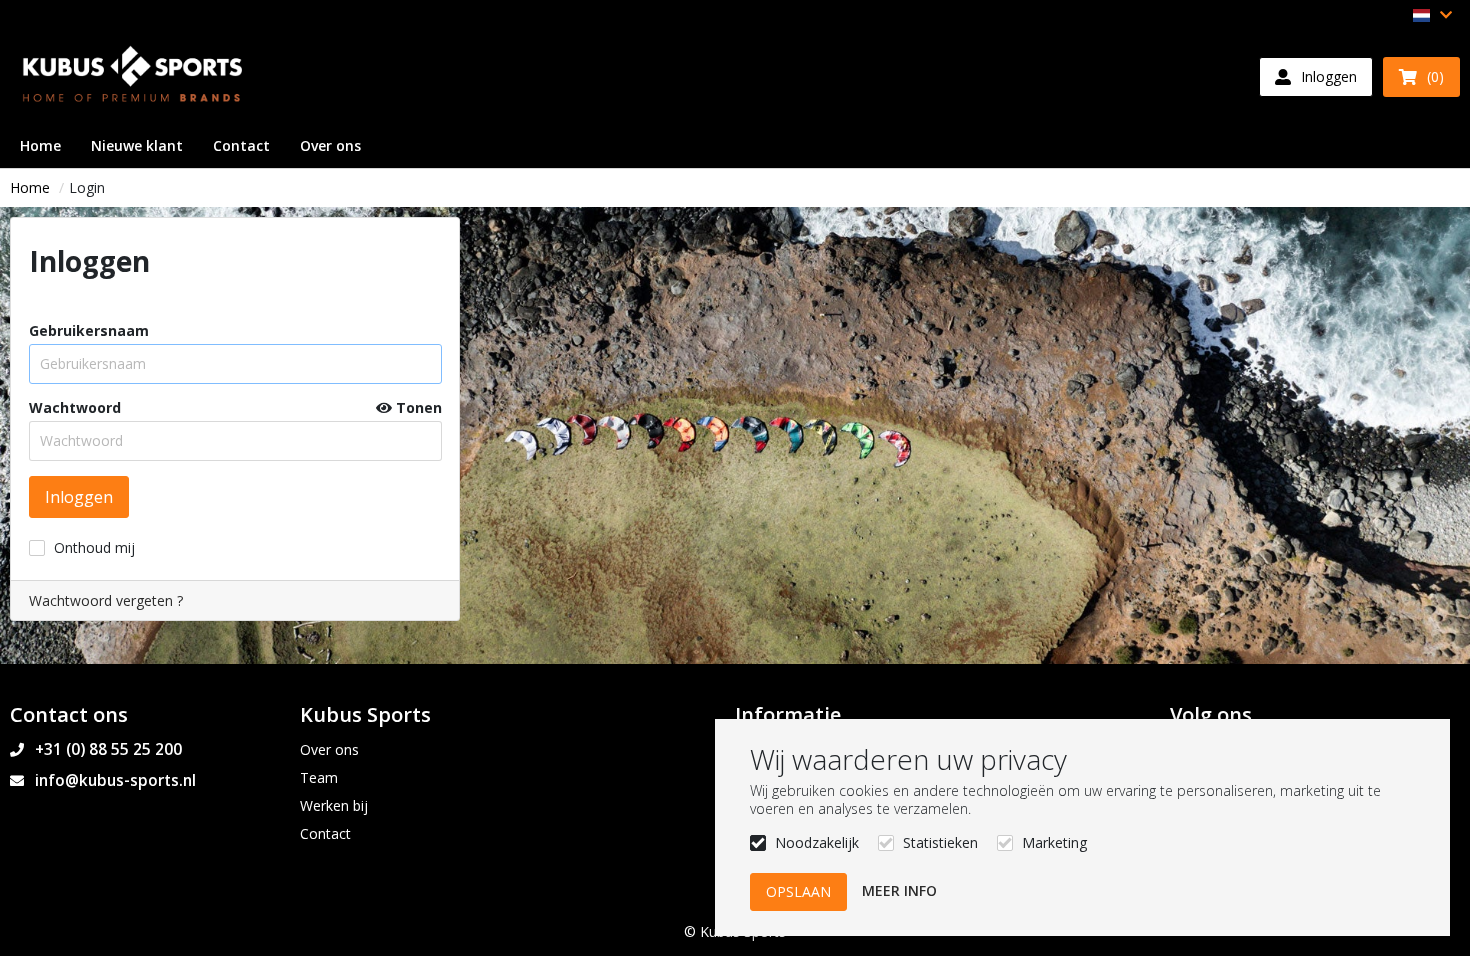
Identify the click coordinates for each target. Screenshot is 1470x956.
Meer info (899, 890)
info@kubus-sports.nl (115, 780)
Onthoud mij (94, 547)
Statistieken (940, 842)
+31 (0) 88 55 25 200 (108, 749)
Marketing (1054, 842)
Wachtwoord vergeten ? (106, 600)
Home (30, 187)
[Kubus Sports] (135, 76)
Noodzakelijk (817, 842)
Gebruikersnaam (89, 331)
